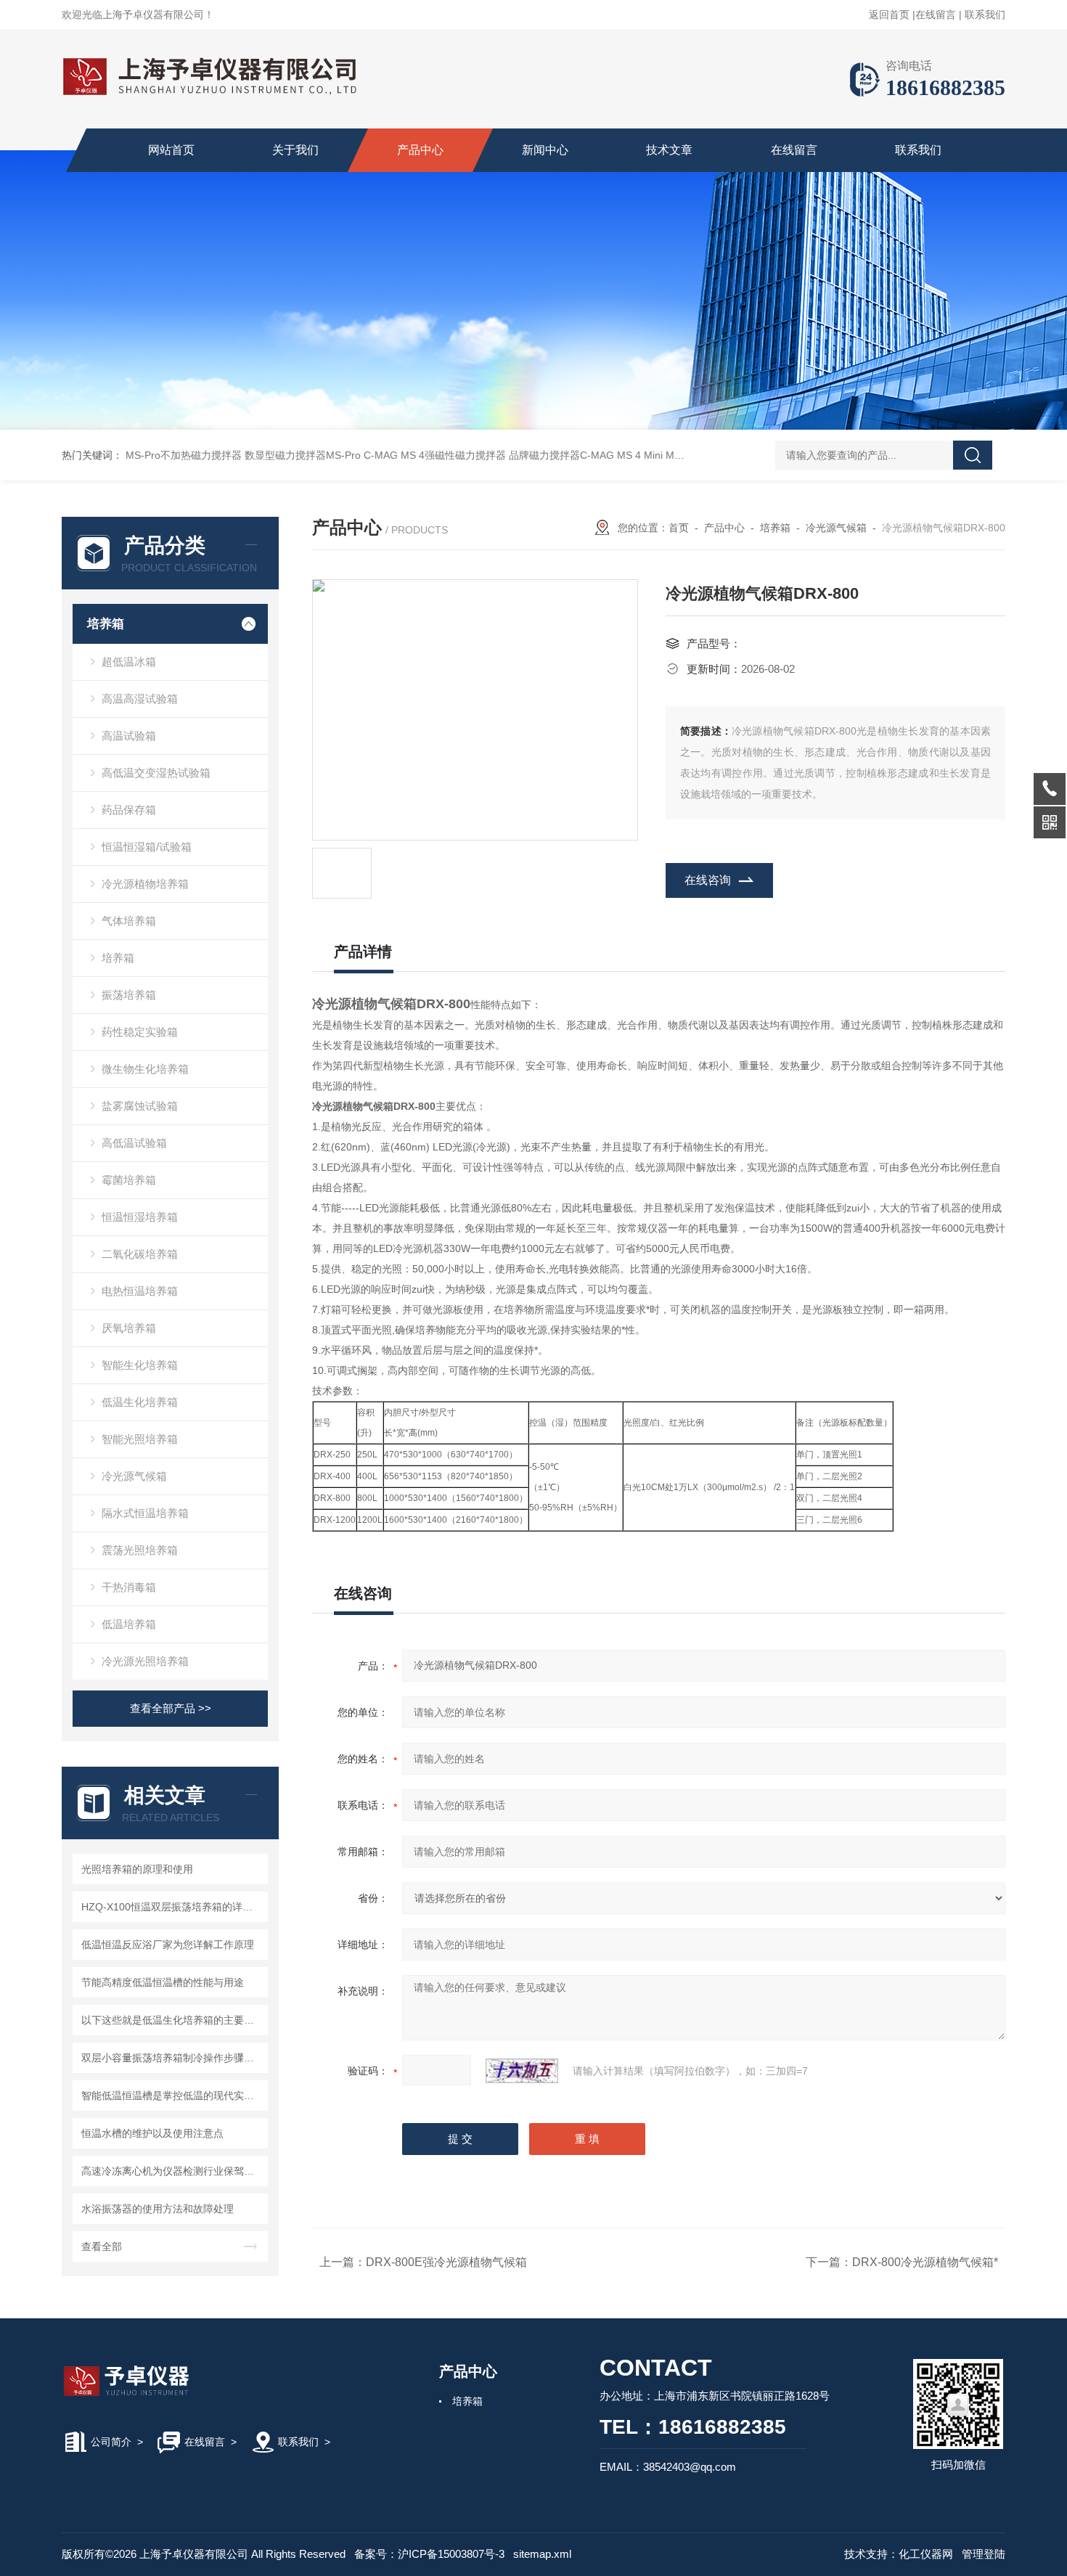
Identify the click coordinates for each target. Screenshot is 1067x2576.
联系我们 (985, 15)
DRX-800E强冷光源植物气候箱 (446, 2262)
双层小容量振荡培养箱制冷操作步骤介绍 (172, 2058)
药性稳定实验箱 (140, 1032)
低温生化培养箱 (140, 1402)
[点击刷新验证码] (522, 2071)
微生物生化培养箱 (145, 1069)
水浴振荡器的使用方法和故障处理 (158, 2209)
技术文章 (669, 150)
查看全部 (102, 2246)
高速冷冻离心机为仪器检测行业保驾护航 (172, 2171)
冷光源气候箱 (134, 1476)
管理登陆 (984, 2554)
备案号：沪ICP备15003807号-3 (429, 2554)
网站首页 (171, 150)
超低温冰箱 (129, 662)
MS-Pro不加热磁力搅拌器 (184, 455)
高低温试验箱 (134, 1143)
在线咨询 (708, 880)
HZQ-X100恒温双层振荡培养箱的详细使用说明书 (172, 1907)
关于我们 (295, 150)
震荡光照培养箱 (140, 1550)
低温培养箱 (129, 1624)
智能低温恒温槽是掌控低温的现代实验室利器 (172, 2095)
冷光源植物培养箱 (145, 884)
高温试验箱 (129, 736)
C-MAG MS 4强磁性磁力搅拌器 (435, 455)
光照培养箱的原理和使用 (137, 1869)
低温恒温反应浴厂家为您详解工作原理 (168, 1945)
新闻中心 (545, 150)
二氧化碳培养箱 (140, 1254)
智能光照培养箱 (140, 1439)
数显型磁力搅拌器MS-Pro (303, 455)
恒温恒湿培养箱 (140, 1217)
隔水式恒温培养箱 (145, 1513)
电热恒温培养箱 (140, 1291)
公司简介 (111, 2442)
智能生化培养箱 (140, 1365)
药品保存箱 (129, 810)
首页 (679, 528)
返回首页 (889, 15)
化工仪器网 (926, 2554)
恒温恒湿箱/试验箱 (147, 847)
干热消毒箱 (129, 1587)
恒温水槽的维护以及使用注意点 (152, 2133)
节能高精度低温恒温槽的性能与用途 (163, 1982)
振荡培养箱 (129, 995)
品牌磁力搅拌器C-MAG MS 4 (575, 455)
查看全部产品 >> (171, 1708)
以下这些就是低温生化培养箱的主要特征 (172, 2020)
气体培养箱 (129, 921)
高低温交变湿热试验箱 (156, 773)
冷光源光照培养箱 (145, 1661)
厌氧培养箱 (129, 1328)
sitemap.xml (542, 2554)
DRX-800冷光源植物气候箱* (925, 2262)
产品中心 (420, 150)
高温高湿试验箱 (140, 699)
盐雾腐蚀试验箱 (140, 1106)
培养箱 (106, 624)
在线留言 (936, 15)
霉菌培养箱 (129, 1180)
